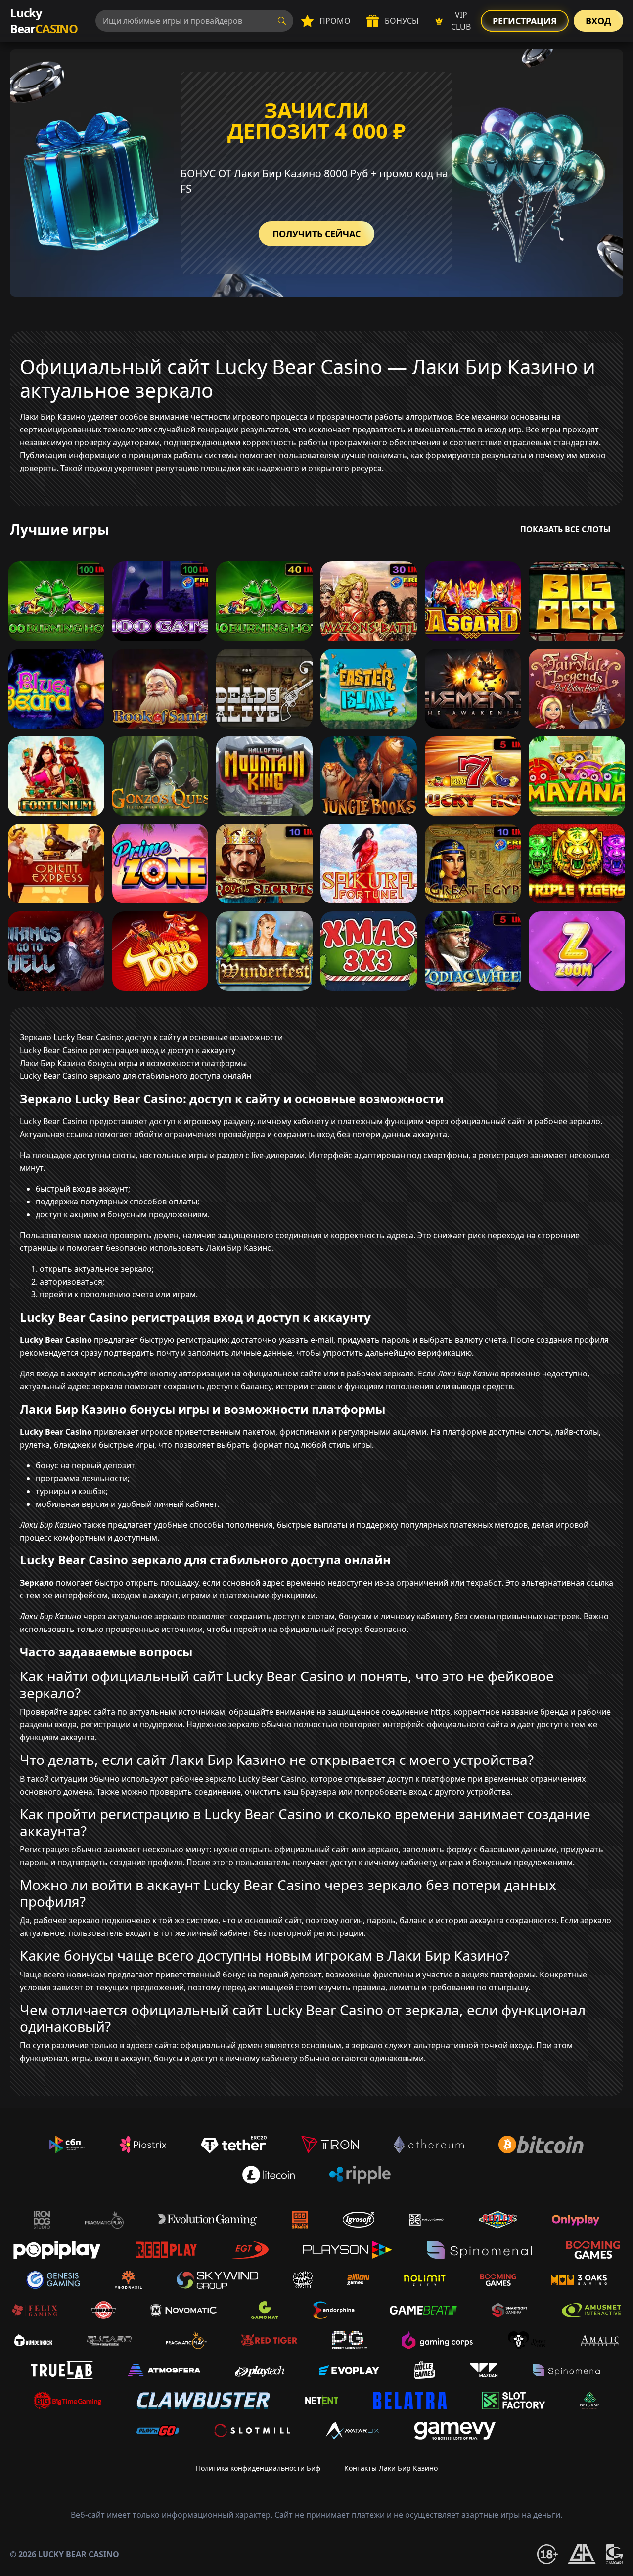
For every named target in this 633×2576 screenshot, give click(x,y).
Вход (598, 21)
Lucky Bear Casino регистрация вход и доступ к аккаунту (128, 1050)
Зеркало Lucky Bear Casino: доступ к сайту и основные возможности (151, 1037)
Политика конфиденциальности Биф (258, 2468)
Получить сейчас (316, 234)
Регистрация (525, 21)
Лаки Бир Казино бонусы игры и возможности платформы (133, 1063)
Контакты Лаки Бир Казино (391, 2468)
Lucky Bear (44, 21)
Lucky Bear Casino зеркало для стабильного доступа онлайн (136, 1076)
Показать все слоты (565, 529)
